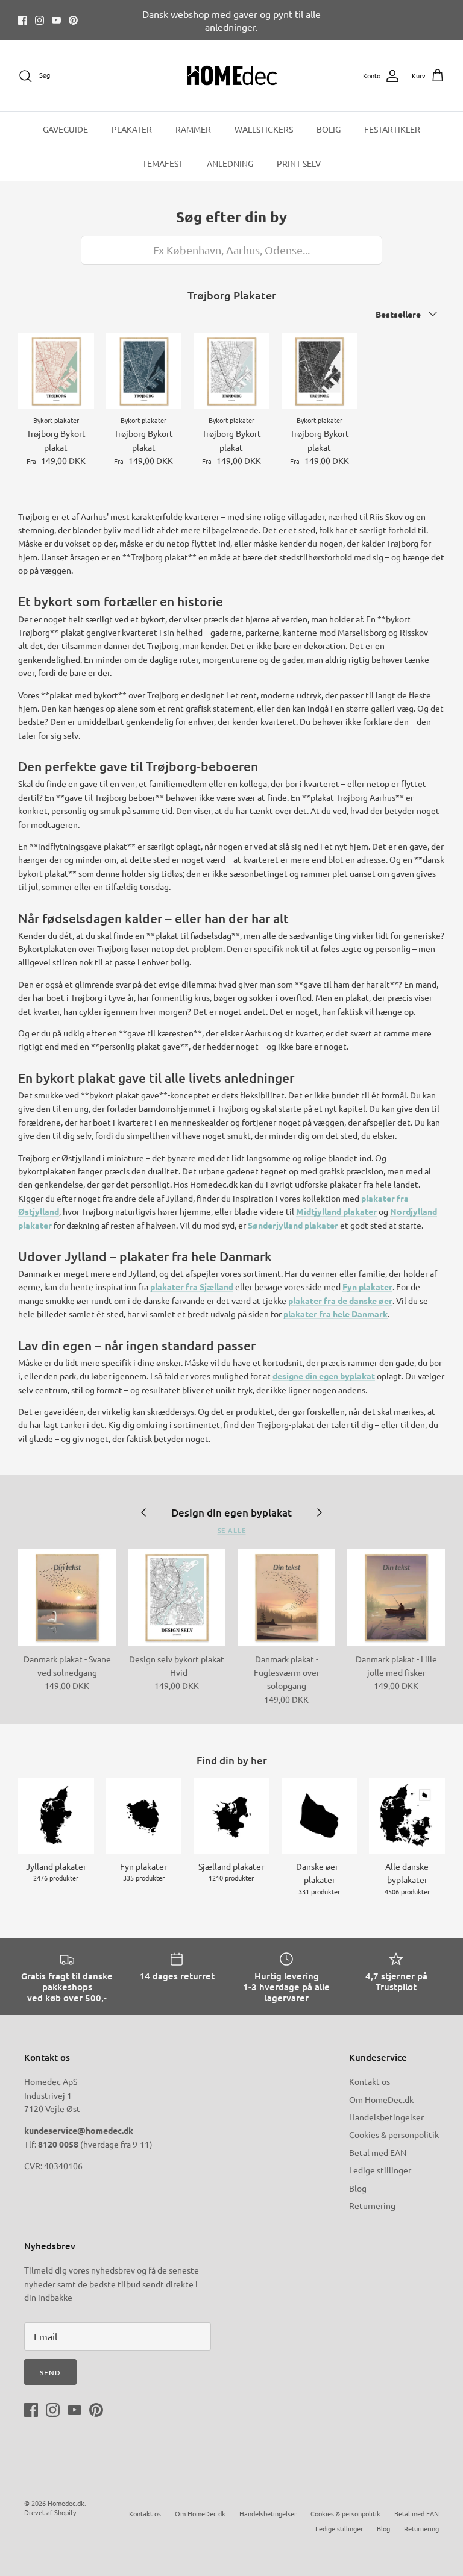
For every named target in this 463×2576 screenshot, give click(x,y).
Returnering (372, 2205)
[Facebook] (23, 20)
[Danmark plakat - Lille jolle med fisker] (396, 1597)
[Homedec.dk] (232, 76)
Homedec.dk (66, 2503)
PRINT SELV (299, 163)
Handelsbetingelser (386, 2117)
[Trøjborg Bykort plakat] (56, 371)
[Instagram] (39, 20)
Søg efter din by (231, 217)
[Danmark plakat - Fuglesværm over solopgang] (286, 1597)
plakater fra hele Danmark (335, 1314)
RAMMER (193, 129)
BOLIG (329, 129)
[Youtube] (56, 20)
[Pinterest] (73, 20)
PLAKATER (132, 129)
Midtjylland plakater (336, 1211)
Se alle (232, 1530)
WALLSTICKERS (264, 129)
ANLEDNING (230, 163)
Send (50, 2372)
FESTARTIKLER (392, 129)
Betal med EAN (378, 2152)
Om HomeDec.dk (381, 2099)
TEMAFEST (163, 163)
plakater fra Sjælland (192, 1286)
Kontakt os (370, 2081)
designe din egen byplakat (324, 1376)
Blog (358, 2188)
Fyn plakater (367, 1286)
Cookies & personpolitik (394, 2134)
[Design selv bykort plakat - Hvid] (177, 1597)
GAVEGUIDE (65, 129)
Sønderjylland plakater (293, 1225)
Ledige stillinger (380, 2170)
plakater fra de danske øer (340, 1300)
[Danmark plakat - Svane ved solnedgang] (67, 1597)
